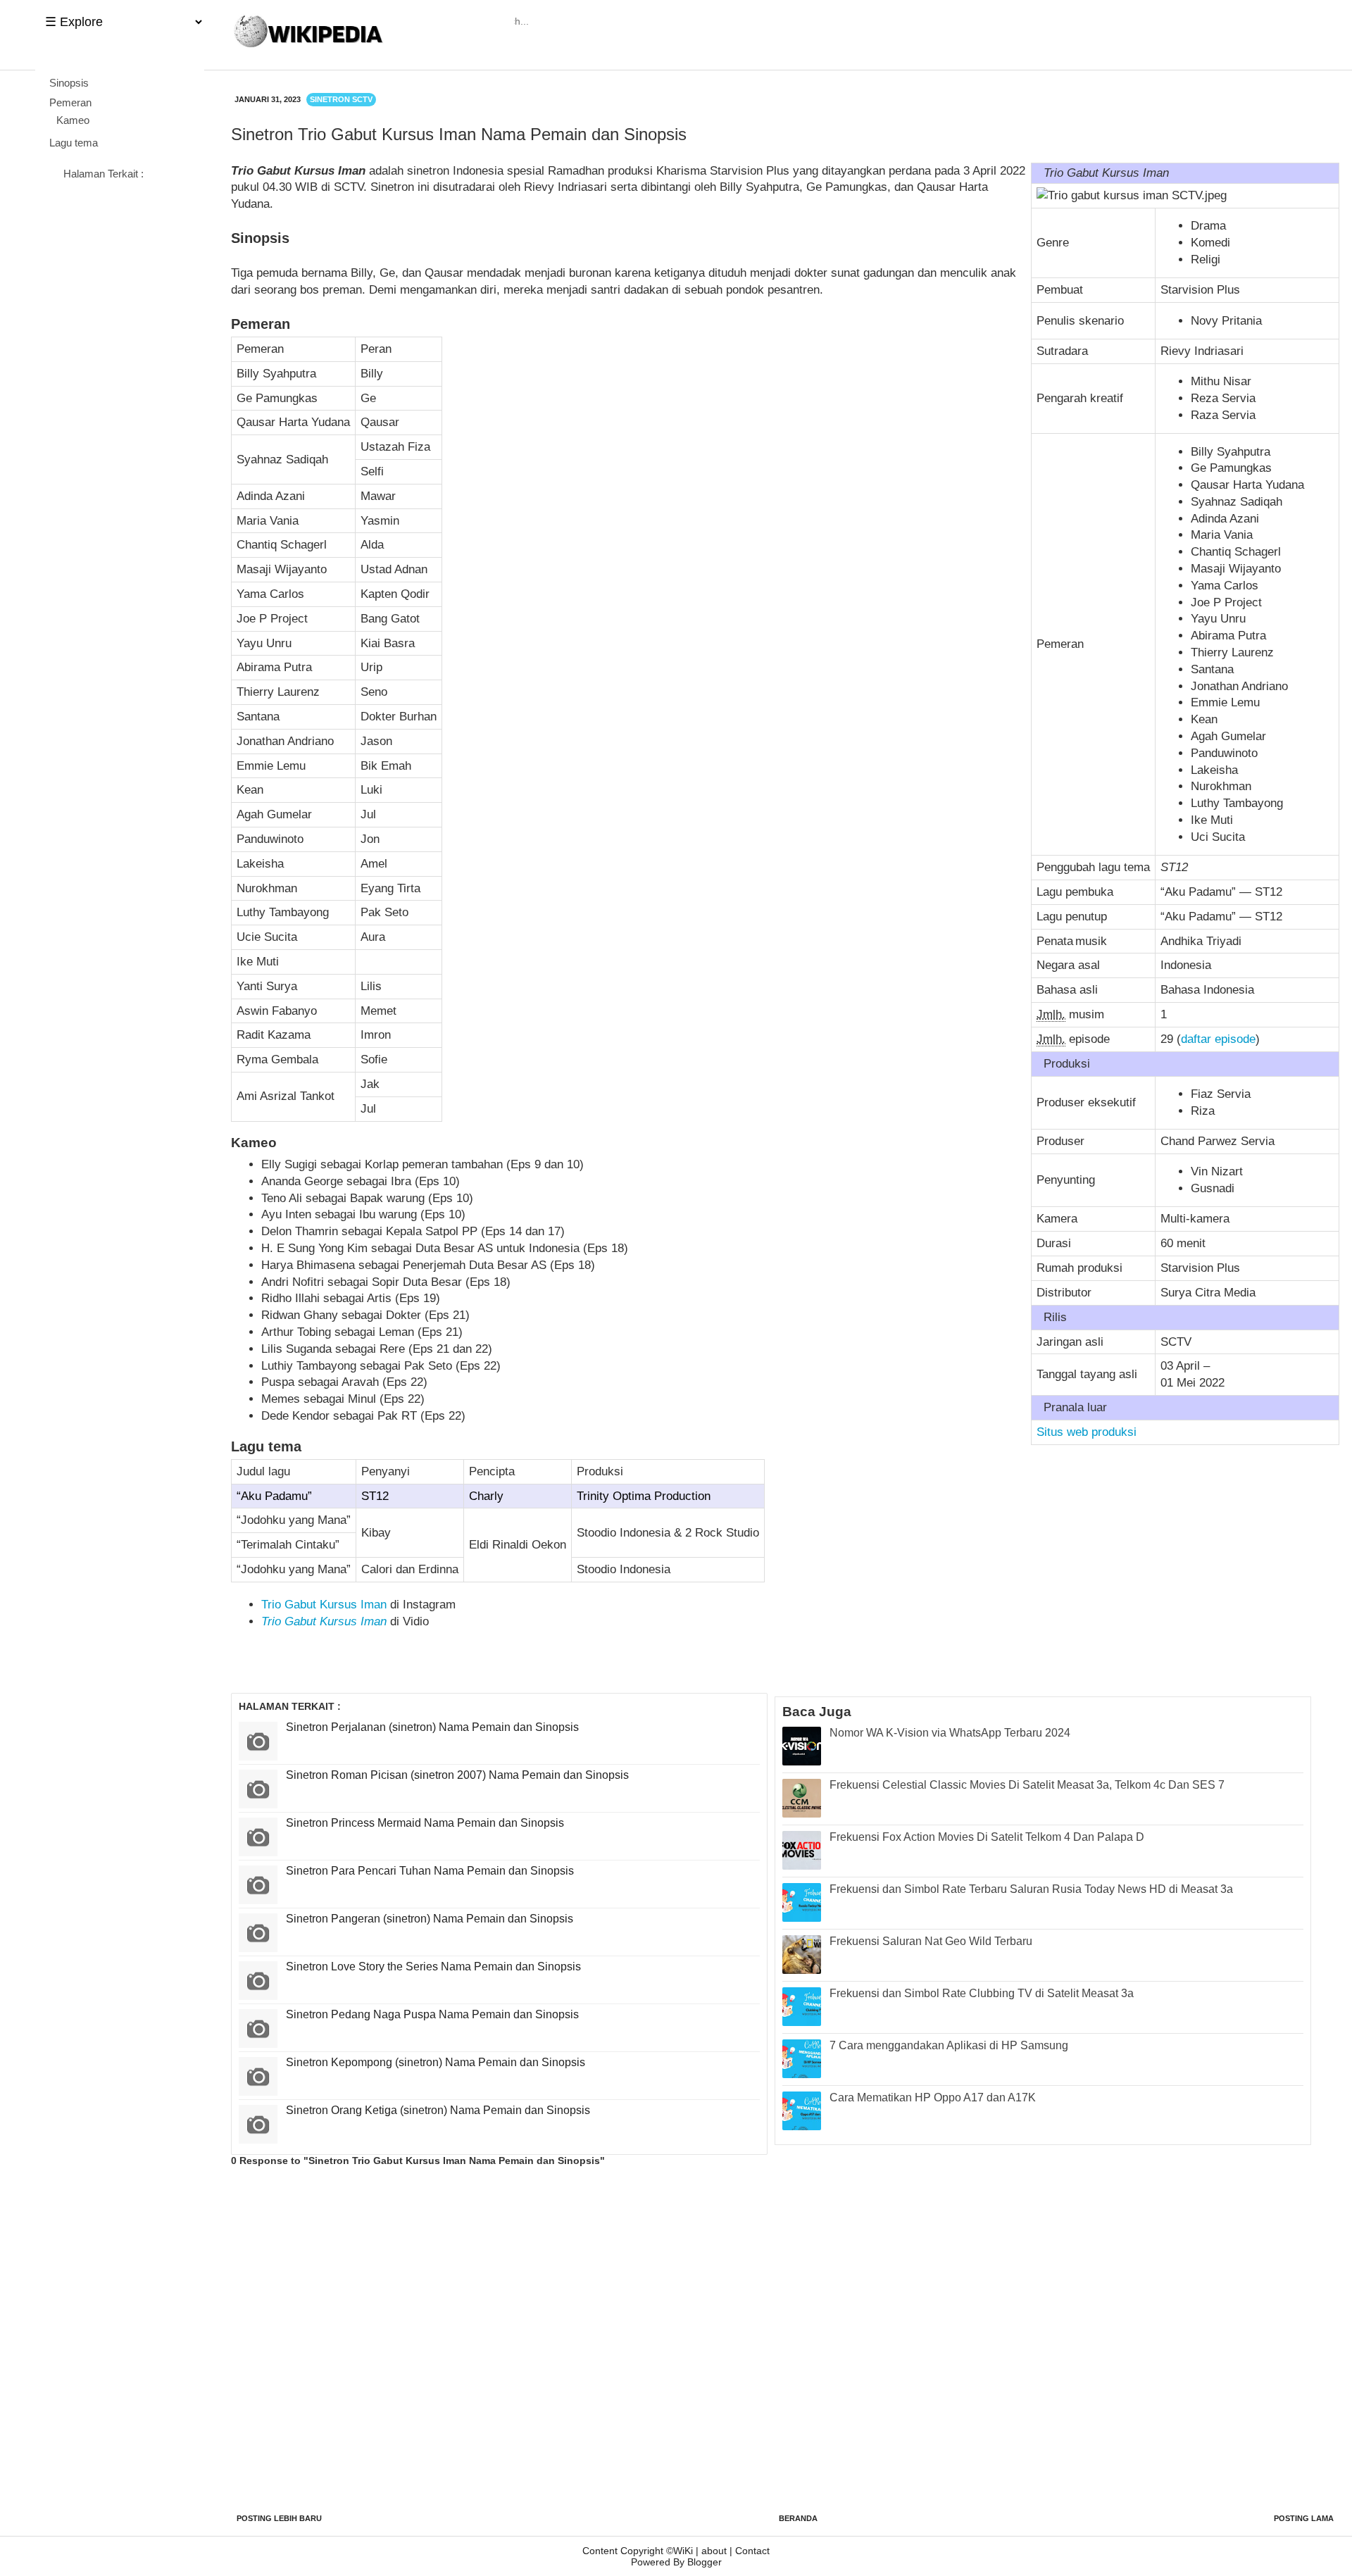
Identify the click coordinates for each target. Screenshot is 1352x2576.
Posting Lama (1304, 2518)
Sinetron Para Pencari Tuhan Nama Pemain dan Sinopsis (430, 1871)
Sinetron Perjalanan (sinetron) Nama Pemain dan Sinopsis (432, 1727)
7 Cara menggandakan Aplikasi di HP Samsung (949, 2045)
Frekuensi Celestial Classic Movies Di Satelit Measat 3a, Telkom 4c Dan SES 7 (1027, 1785)
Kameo (73, 120)
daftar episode (1218, 1039)
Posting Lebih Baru (279, 2518)
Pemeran (70, 102)
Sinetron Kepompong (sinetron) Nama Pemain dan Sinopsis (436, 2062)
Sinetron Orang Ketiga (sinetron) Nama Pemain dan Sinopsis (438, 2110)
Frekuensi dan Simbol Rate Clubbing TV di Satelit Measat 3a (982, 1993)
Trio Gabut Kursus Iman (324, 1605)
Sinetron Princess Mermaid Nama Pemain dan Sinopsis (425, 1823)
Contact (752, 2551)
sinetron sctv (341, 99)
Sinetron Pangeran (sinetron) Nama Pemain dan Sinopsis (430, 1919)
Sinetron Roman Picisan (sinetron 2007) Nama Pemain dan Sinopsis (457, 1775)
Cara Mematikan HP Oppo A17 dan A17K (933, 2097)
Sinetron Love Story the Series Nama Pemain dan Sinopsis (433, 1967)
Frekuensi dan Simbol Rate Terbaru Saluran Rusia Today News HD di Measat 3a (1031, 1889)
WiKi (683, 2551)
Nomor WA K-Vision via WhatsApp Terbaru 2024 (950, 1733)
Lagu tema (74, 143)
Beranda (798, 2518)
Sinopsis (69, 83)
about (714, 2551)
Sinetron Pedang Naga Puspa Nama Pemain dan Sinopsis (432, 2014)
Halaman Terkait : (104, 174)
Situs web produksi (1087, 1432)
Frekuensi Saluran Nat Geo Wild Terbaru (931, 1941)
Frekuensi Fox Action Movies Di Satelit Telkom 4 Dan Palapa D (987, 1837)
